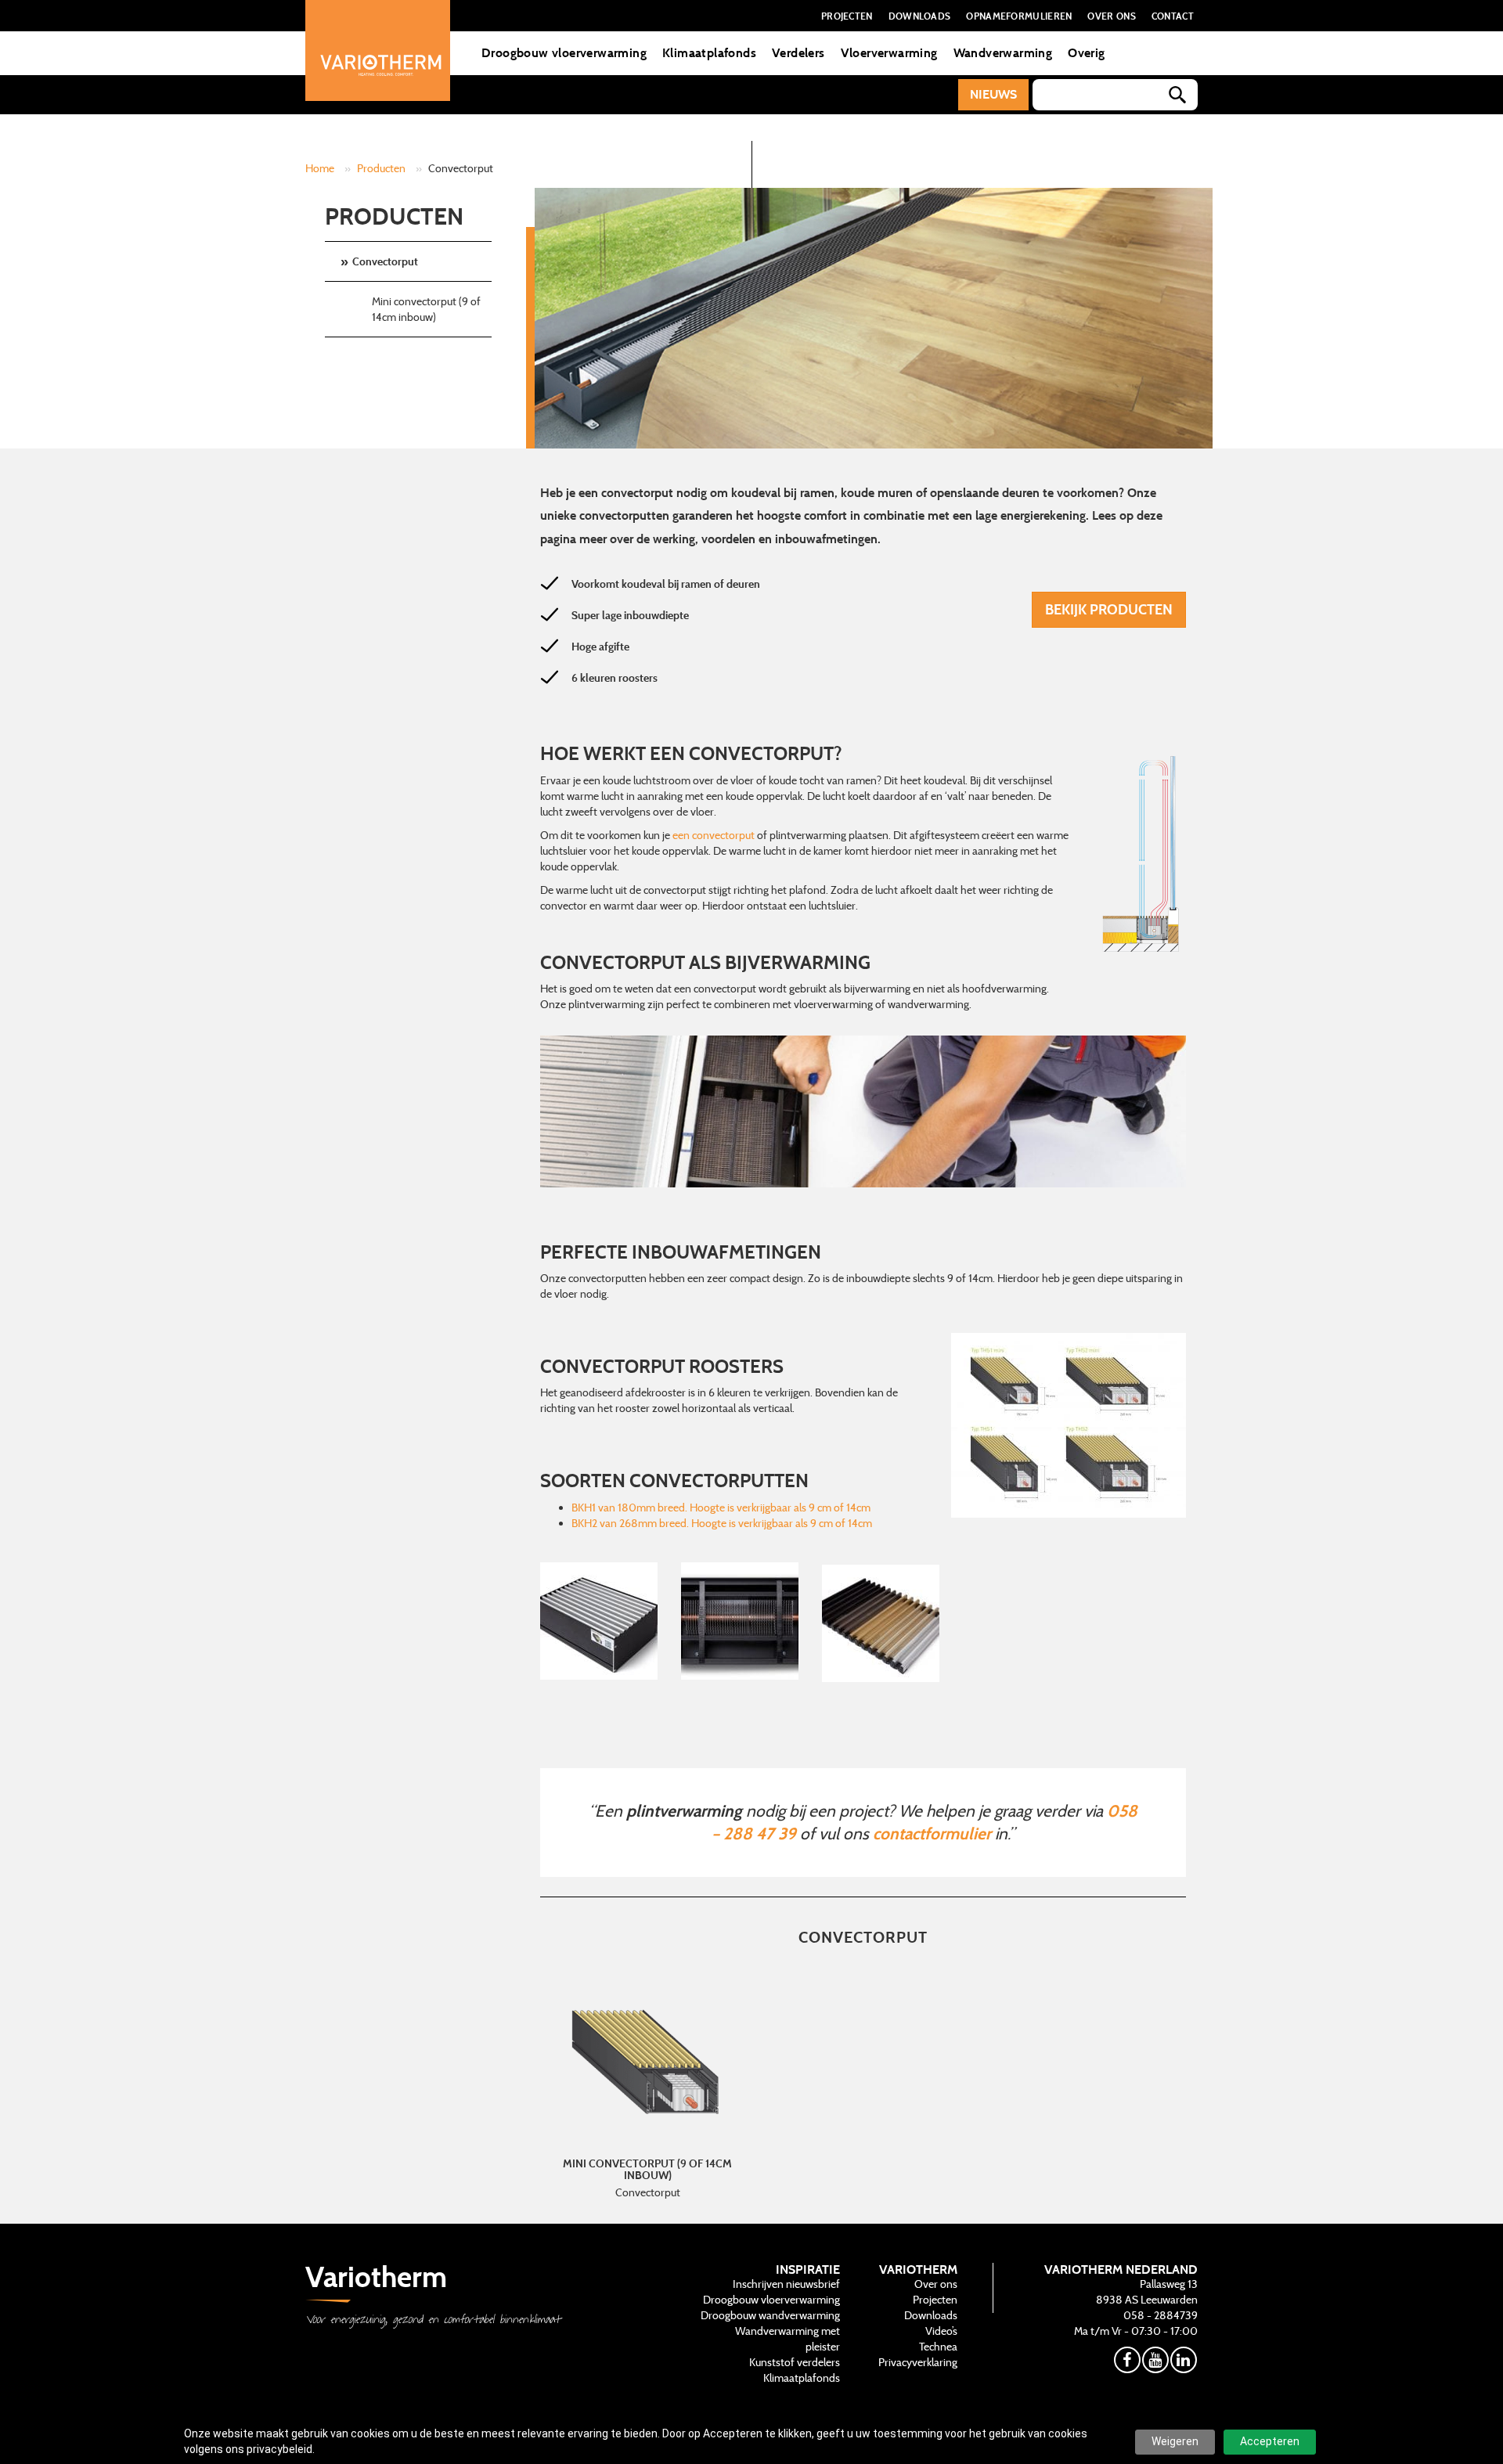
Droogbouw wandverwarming (770, 2315)
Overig (1086, 53)
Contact (1173, 16)
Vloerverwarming (889, 53)
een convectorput (714, 835)
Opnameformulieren (1019, 16)
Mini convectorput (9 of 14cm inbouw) (426, 309)
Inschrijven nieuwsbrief (786, 2284)
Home (320, 168)
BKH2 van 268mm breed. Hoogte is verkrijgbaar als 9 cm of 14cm (722, 1523)
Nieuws (993, 94)
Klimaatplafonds (709, 53)
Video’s (941, 2331)
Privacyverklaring (918, 2362)
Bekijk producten (1109, 609)
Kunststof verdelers (795, 2362)
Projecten (847, 16)
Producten (381, 168)
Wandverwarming (1003, 53)
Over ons (1111, 16)
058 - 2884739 (1161, 2315)
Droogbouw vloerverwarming (564, 53)
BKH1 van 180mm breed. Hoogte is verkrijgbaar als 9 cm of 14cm (721, 1508)
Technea (938, 2347)
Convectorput (385, 261)
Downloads (920, 16)
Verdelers (798, 53)
